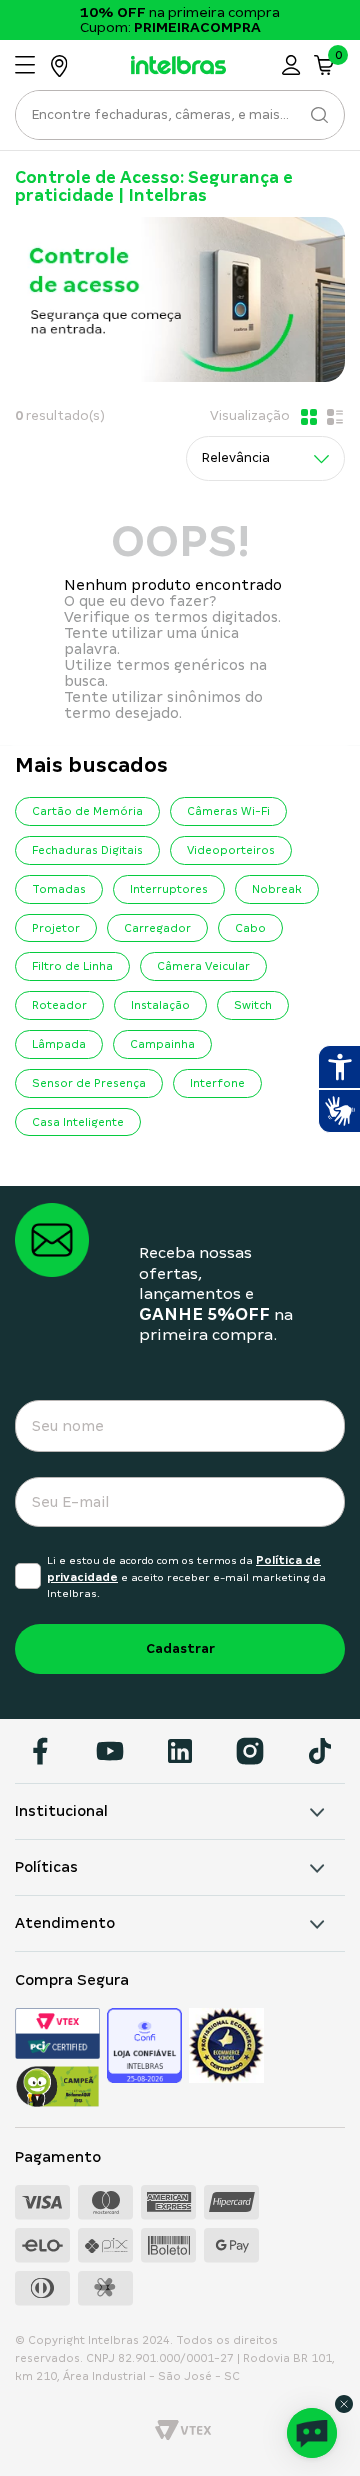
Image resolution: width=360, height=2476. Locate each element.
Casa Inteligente (78, 1122)
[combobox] (180, 120)
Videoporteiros (231, 850)
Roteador (59, 1005)
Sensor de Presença (89, 1083)
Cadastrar (180, 1648)
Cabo (250, 928)
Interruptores (169, 889)
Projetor (56, 928)
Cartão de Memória (87, 811)
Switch (253, 1005)
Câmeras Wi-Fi (228, 811)
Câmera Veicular (203, 966)
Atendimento (65, 1923)
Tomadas (59, 889)
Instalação (160, 1005)
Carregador (157, 928)
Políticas (46, 1867)
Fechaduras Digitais (87, 850)
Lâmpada (59, 1044)
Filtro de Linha (72, 966)
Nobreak (277, 889)
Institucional (61, 1811)
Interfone (217, 1083)
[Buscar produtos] (317, 115)
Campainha (162, 1044)
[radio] (307, 417)
